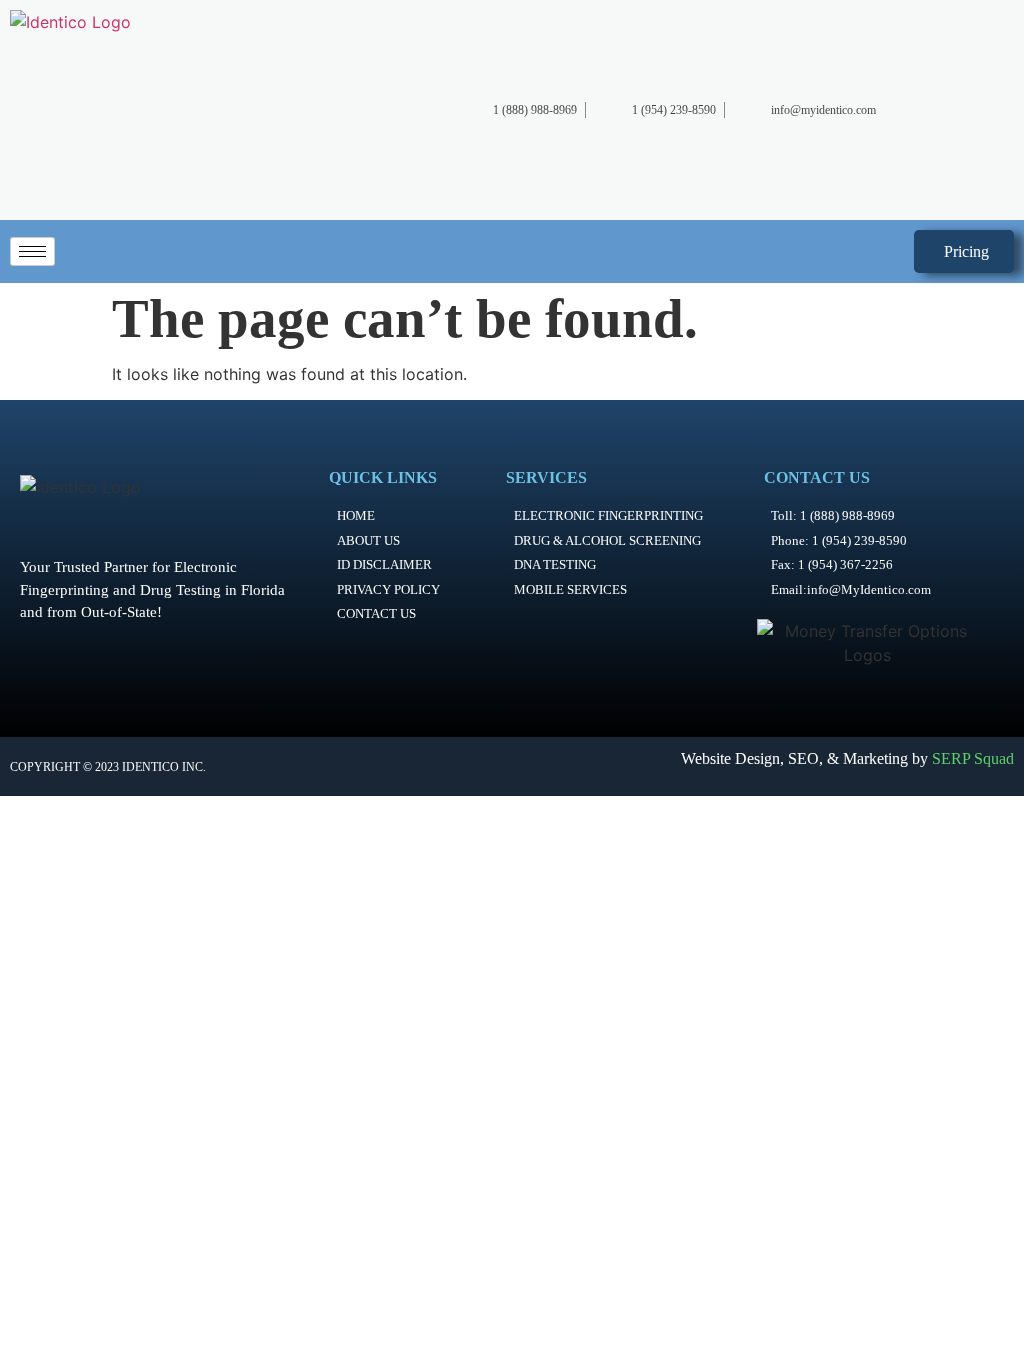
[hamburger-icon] (32, 251)
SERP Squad (973, 758)
